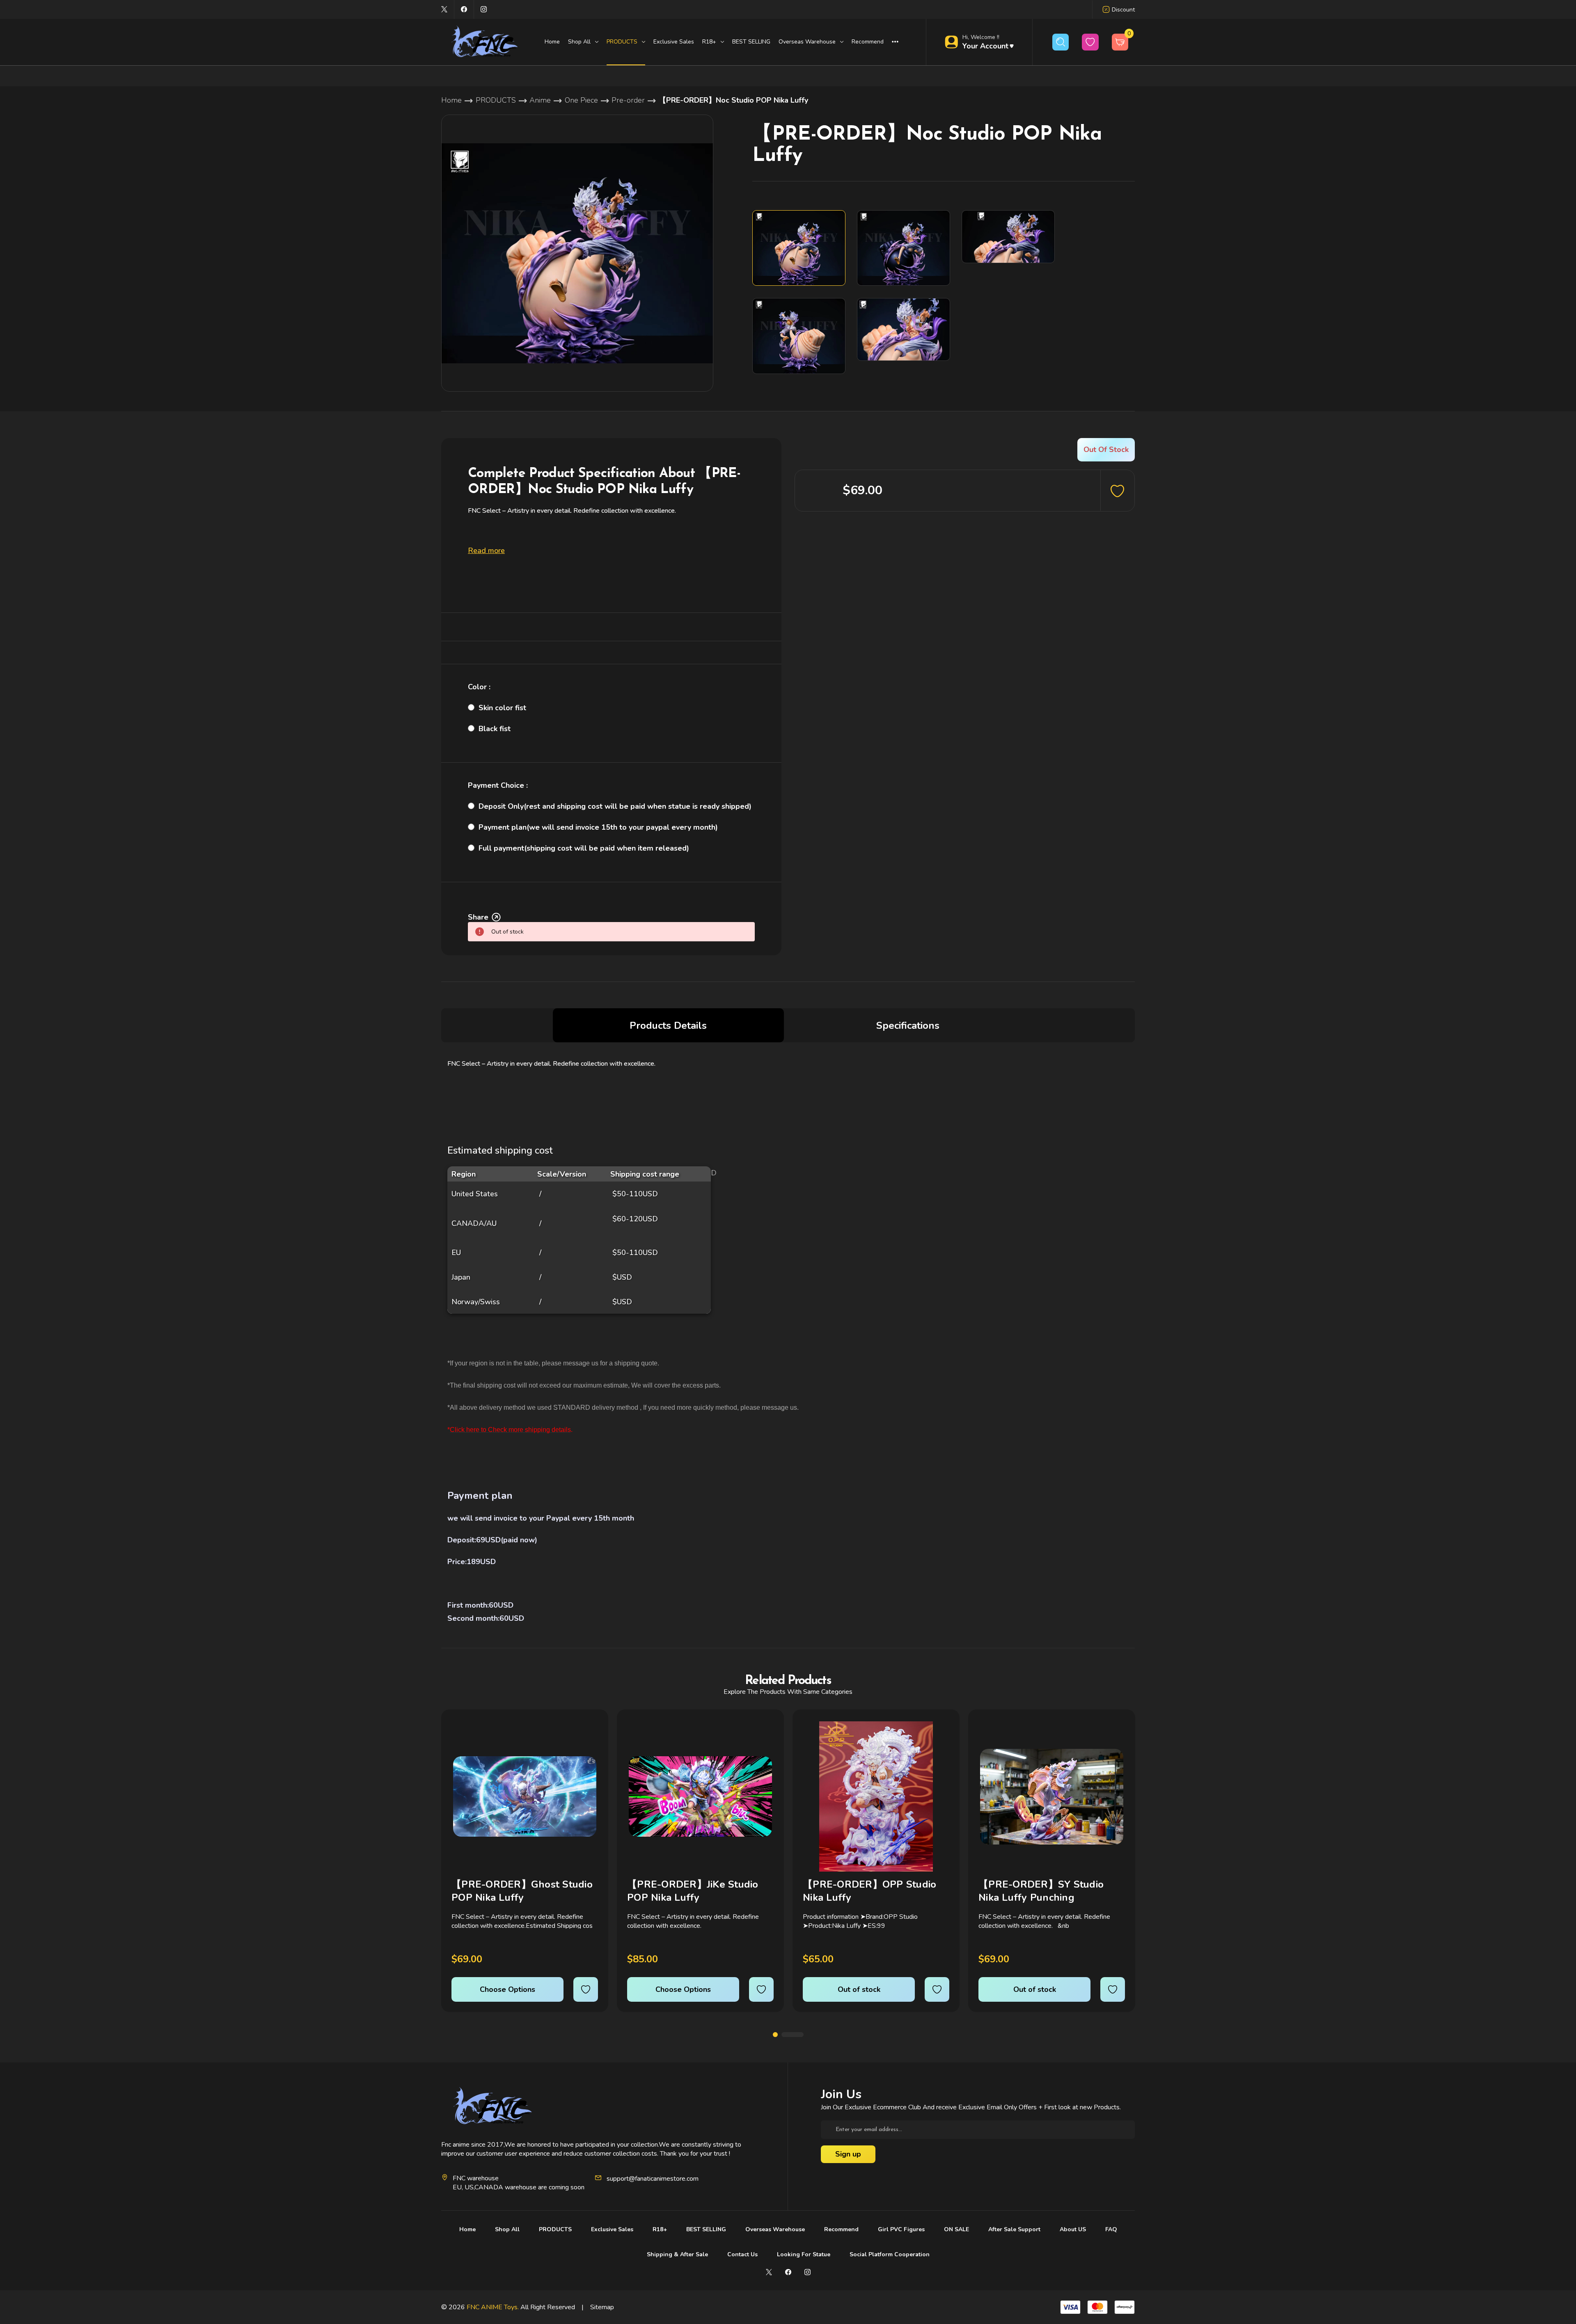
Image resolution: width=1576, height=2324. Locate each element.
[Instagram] (484, 9)
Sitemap (602, 2307)
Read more (486, 551)
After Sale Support (1014, 2229)
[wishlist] (586, 1989)
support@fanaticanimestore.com (653, 2179)
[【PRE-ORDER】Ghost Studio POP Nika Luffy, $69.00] (525, 1796)
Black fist (495, 729)
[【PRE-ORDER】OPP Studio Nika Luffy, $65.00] (876, 1796)
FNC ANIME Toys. (493, 2307)
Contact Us (742, 2254)
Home (552, 42)
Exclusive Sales (674, 42)
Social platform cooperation (890, 2254)
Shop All (507, 2229)
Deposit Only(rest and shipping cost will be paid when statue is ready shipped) (615, 806)
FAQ (1111, 2229)
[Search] (1061, 42)
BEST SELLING (751, 42)
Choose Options (507, 1989)
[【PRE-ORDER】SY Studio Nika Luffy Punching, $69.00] (1052, 1796)
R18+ (660, 2229)
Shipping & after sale (677, 2254)
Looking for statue (804, 2254)
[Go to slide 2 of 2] (793, 2035)
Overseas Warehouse (775, 2229)
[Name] (590, 1733)
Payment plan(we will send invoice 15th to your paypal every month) (598, 827)
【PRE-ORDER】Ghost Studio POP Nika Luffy (522, 1891)
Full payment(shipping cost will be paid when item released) (584, 848)
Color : (479, 687)
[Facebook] (464, 9)
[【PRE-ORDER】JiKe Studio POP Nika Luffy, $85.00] (700, 1796)
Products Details (668, 1025)
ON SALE (956, 2229)
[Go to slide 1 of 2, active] (775, 2035)
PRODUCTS (555, 2229)
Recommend (868, 42)
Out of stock (859, 1989)
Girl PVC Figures (901, 2229)
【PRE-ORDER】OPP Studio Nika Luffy (869, 1891)
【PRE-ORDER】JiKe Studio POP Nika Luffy (693, 1891)
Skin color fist (502, 708)
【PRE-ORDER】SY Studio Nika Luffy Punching (1041, 1891)
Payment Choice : (498, 785)
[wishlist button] (1090, 42)
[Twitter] (444, 9)
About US (1073, 2229)
